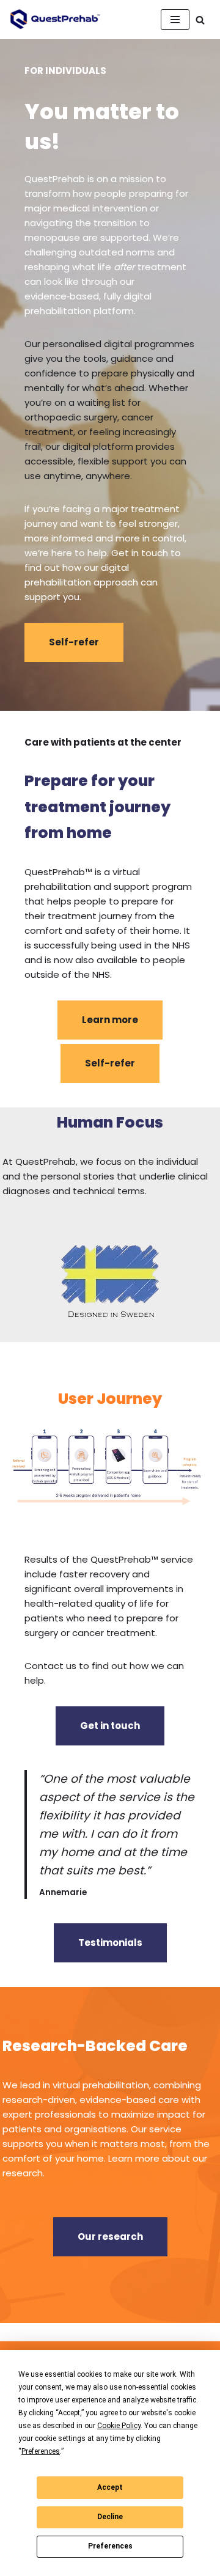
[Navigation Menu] (175, 20)
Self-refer (74, 642)
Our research (110, 2237)
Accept (110, 2487)
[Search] (200, 20)
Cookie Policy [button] (119, 2426)
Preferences (110, 2546)
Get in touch (110, 1726)
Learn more (110, 1020)
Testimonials (110, 1943)
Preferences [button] (41, 2451)
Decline (110, 2517)
